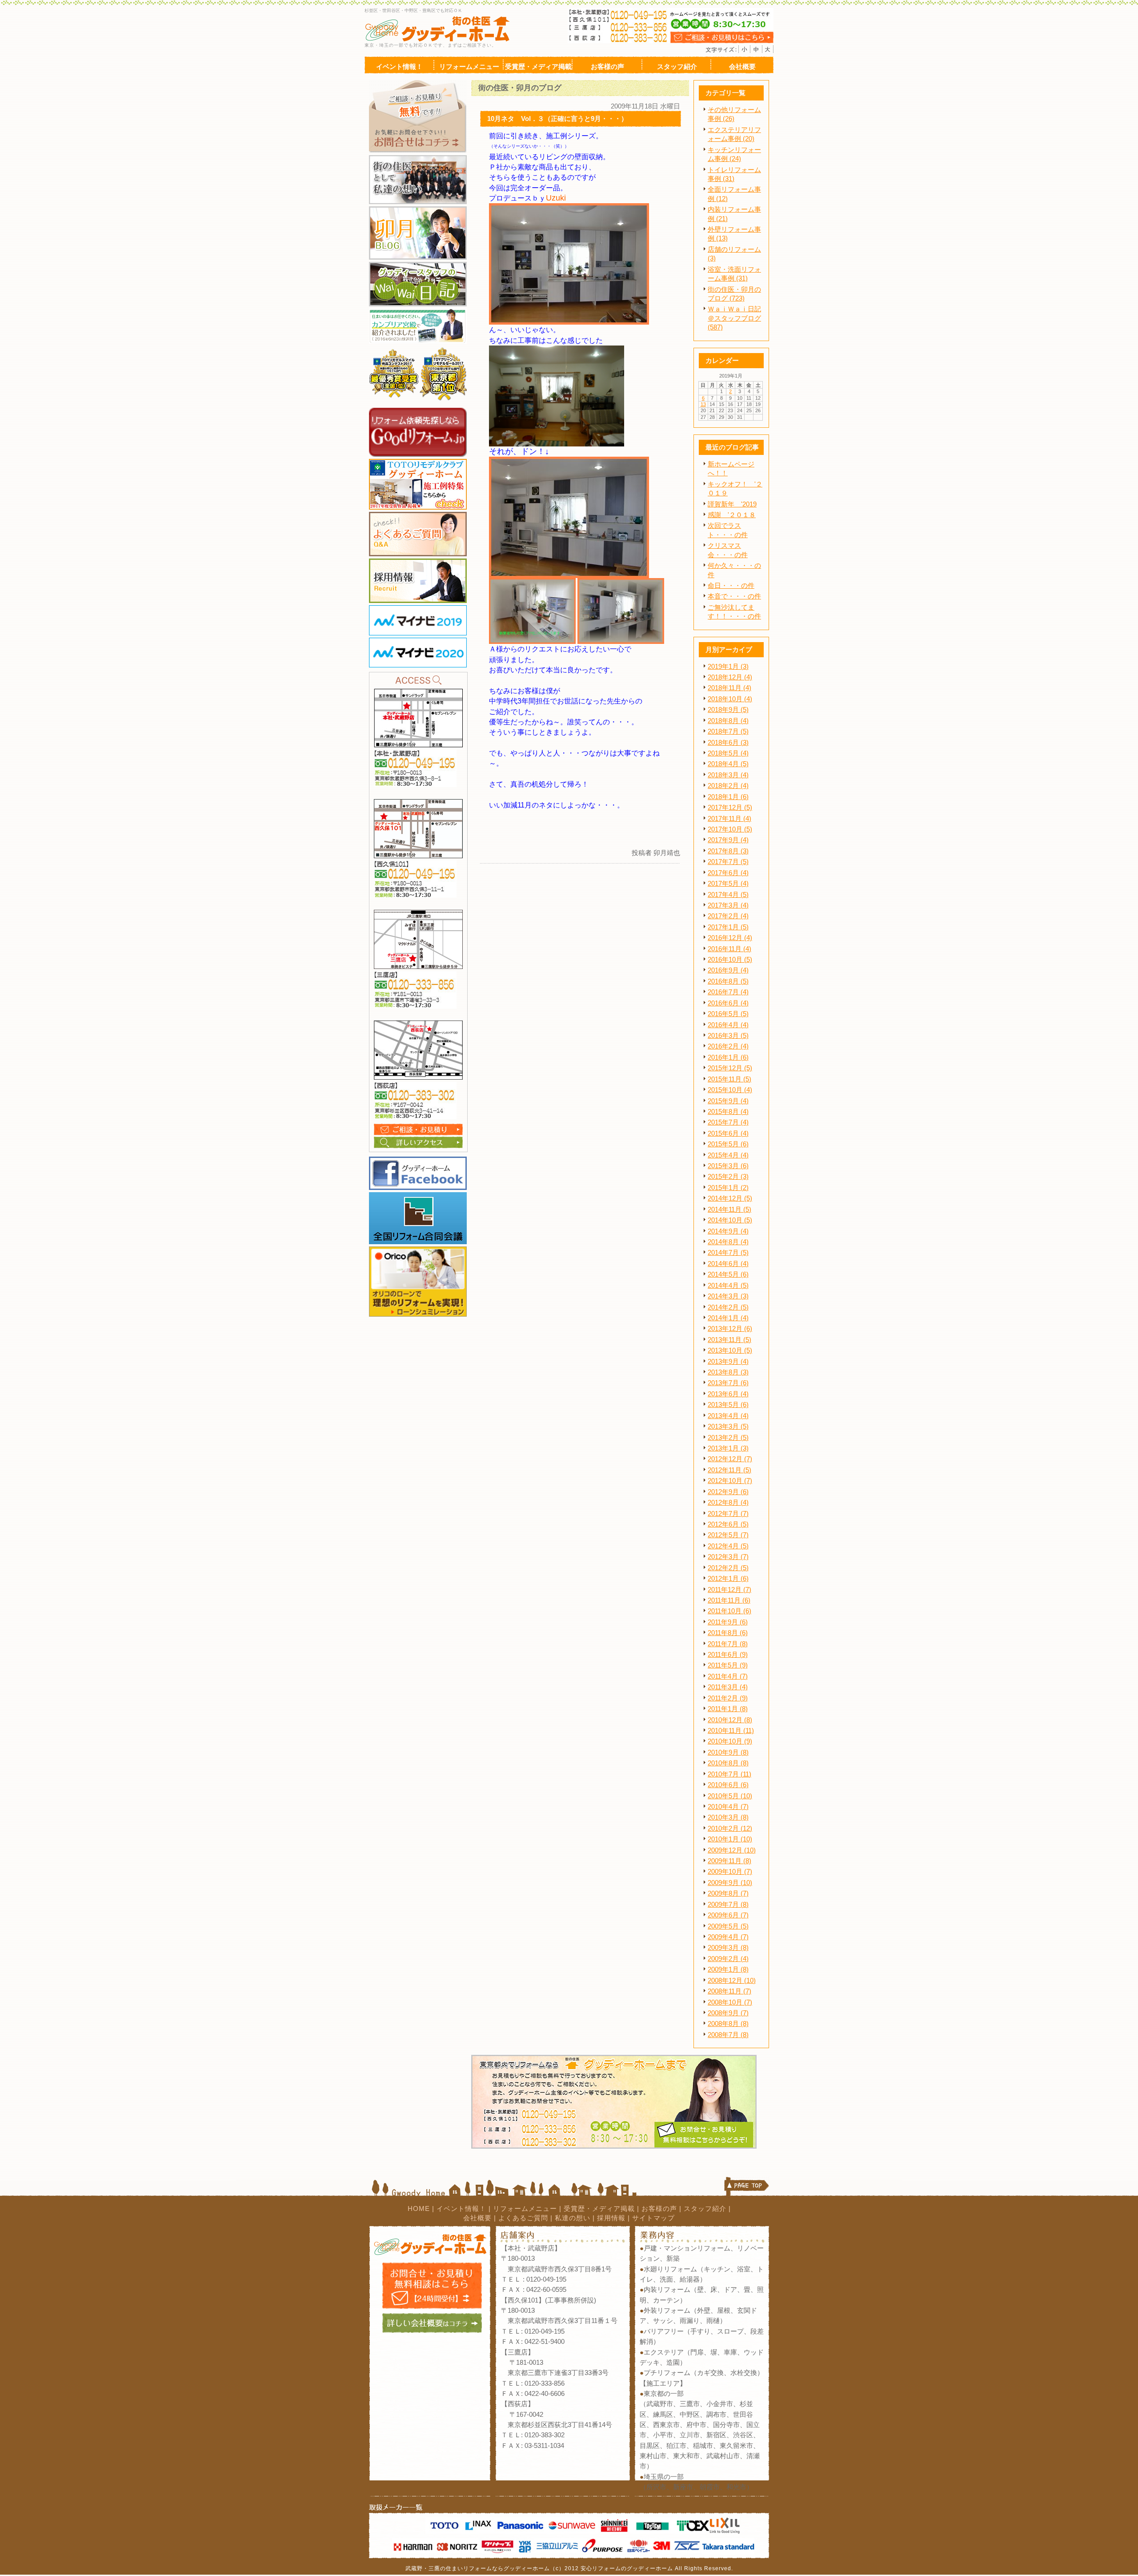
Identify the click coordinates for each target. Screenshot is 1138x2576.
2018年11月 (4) (729, 688)
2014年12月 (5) (730, 1198)
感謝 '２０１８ (732, 515)
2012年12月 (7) (730, 1459)
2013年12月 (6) (730, 1329)
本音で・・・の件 (734, 596)
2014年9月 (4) (728, 1231)
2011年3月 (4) (728, 1687)
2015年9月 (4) (728, 1101)
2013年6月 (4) (728, 1394)
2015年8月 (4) (728, 1112)
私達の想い (573, 2218)
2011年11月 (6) (729, 1600)
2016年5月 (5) (728, 1014)
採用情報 (611, 2218)
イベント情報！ (461, 2209)
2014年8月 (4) (728, 1242)
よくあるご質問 (523, 2218)
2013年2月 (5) (728, 1438)
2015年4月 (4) (728, 1155)
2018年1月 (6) (728, 797)
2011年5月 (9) (728, 1665)
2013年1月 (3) (728, 1448)
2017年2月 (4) (728, 916)
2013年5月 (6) (728, 1405)
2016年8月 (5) (728, 981)
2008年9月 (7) (728, 2013)
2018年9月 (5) (728, 710)
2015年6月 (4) (728, 1133)
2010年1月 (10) (730, 1839)
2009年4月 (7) (728, 1937)
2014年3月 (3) (728, 1296)
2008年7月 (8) (728, 2035)
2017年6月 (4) (728, 873)
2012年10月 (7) (730, 1481)
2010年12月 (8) (730, 1720)
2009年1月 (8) (728, 1969)
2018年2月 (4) (728, 786)
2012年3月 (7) (728, 1557)
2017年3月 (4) (728, 905)
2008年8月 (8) (728, 2024)
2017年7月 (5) (728, 862)
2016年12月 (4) (730, 938)
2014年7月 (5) (728, 1253)
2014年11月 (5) (729, 1210)
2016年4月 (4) (728, 1025)
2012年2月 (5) (728, 1568)
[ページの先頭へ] (747, 2188)
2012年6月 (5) (728, 1524)
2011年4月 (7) (728, 1676)
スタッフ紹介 (705, 2209)
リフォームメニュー (525, 2209)
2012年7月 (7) (728, 1514)
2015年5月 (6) (728, 1144)
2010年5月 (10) (730, 1796)
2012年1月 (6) (728, 1579)
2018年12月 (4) (730, 677)
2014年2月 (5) (728, 1307)
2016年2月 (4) (728, 1046)
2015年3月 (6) (728, 1166)
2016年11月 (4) (729, 949)
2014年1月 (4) (728, 1318)
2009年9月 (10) (730, 1883)
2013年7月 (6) (728, 1383)
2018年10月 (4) (730, 699)
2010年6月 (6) (728, 1785)
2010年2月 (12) (730, 1829)
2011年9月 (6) (728, 1622)
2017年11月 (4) (729, 819)
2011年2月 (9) (728, 1698)
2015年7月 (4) (728, 1122)
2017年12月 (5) (730, 808)
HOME (419, 2209)
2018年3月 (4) (728, 775)
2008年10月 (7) (730, 2002)
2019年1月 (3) (728, 667)
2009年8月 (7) (728, 1893)
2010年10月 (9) (730, 1741)
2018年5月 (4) (728, 753)
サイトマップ (653, 2218)
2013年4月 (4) (728, 1416)
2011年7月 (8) (728, 1644)
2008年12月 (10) (732, 1981)
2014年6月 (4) (728, 1264)
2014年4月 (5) (728, 1286)
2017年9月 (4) (728, 840)
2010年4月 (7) (728, 1807)
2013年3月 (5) (728, 1427)
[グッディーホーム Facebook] (418, 1160)
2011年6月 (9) (728, 1655)
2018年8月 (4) (728, 721)
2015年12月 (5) (730, 1068)
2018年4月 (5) (728, 764)
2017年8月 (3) (728, 851)
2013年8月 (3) (728, 1372)
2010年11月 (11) (731, 1731)
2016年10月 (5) (730, 960)
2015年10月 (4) (730, 1090)
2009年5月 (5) (728, 1926)
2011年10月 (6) (729, 1611)
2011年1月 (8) (728, 1709)
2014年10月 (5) (730, 1220)
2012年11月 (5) (729, 1470)
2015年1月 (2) (728, 1188)
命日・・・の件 (731, 586)
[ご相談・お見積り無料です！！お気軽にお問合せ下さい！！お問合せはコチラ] (418, 84)
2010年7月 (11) (729, 1774)
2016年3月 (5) (728, 1036)
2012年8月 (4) (728, 1503)
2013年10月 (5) (730, 1350)
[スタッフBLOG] (418, 265)
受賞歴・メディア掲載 (599, 2209)
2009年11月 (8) (729, 1861)
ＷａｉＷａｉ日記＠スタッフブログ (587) (734, 318)
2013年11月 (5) (729, 1340)
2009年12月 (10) (732, 1850)
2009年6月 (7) (728, 1915)
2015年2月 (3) (728, 1177)
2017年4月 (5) (728, 895)
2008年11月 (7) (729, 1991)
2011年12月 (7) (729, 1590)
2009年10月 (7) (730, 1872)
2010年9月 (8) (728, 1752)
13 (703, 404)
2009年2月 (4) (728, 1959)
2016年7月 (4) (728, 992)
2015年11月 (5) (729, 1079)
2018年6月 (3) (728, 743)
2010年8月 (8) (728, 1763)
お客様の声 (659, 2209)
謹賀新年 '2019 (732, 504)
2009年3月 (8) (728, 1948)
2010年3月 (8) (728, 1817)
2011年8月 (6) (728, 1633)
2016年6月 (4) (728, 1003)
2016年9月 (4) (728, 970)
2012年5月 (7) (728, 1535)
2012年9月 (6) (728, 1492)
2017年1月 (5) (728, 927)
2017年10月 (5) (730, 829)
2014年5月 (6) (728, 1274)
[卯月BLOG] (418, 210)
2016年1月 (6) (728, 1057)
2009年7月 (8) (728, 1905)
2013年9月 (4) (728, 1362)
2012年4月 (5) (728, 1546)
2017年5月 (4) (728, 884)
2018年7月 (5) (728, 731)
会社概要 (477, 2218)
